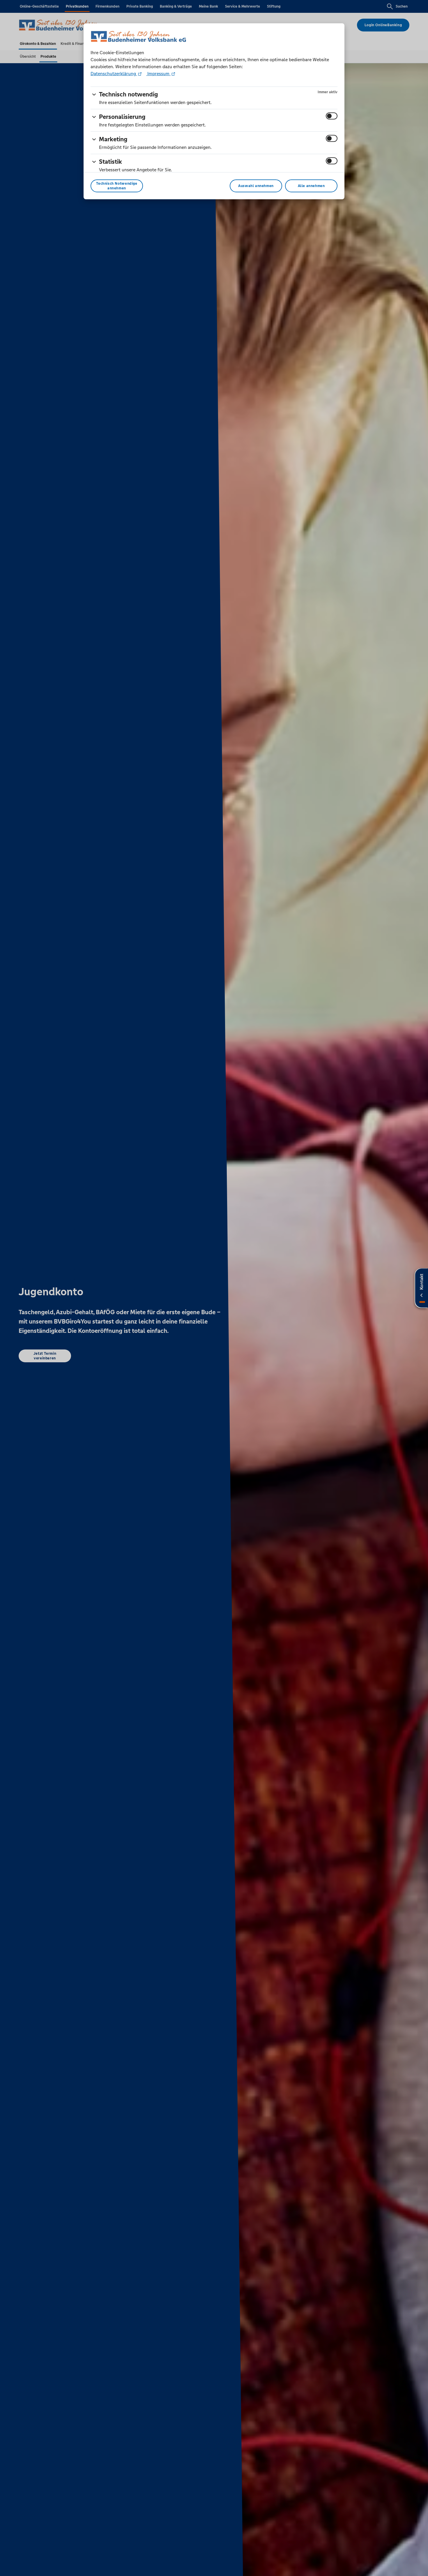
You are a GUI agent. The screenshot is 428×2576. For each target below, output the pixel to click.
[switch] (332, 116)
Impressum (158, 74)
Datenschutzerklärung (114, 74)
